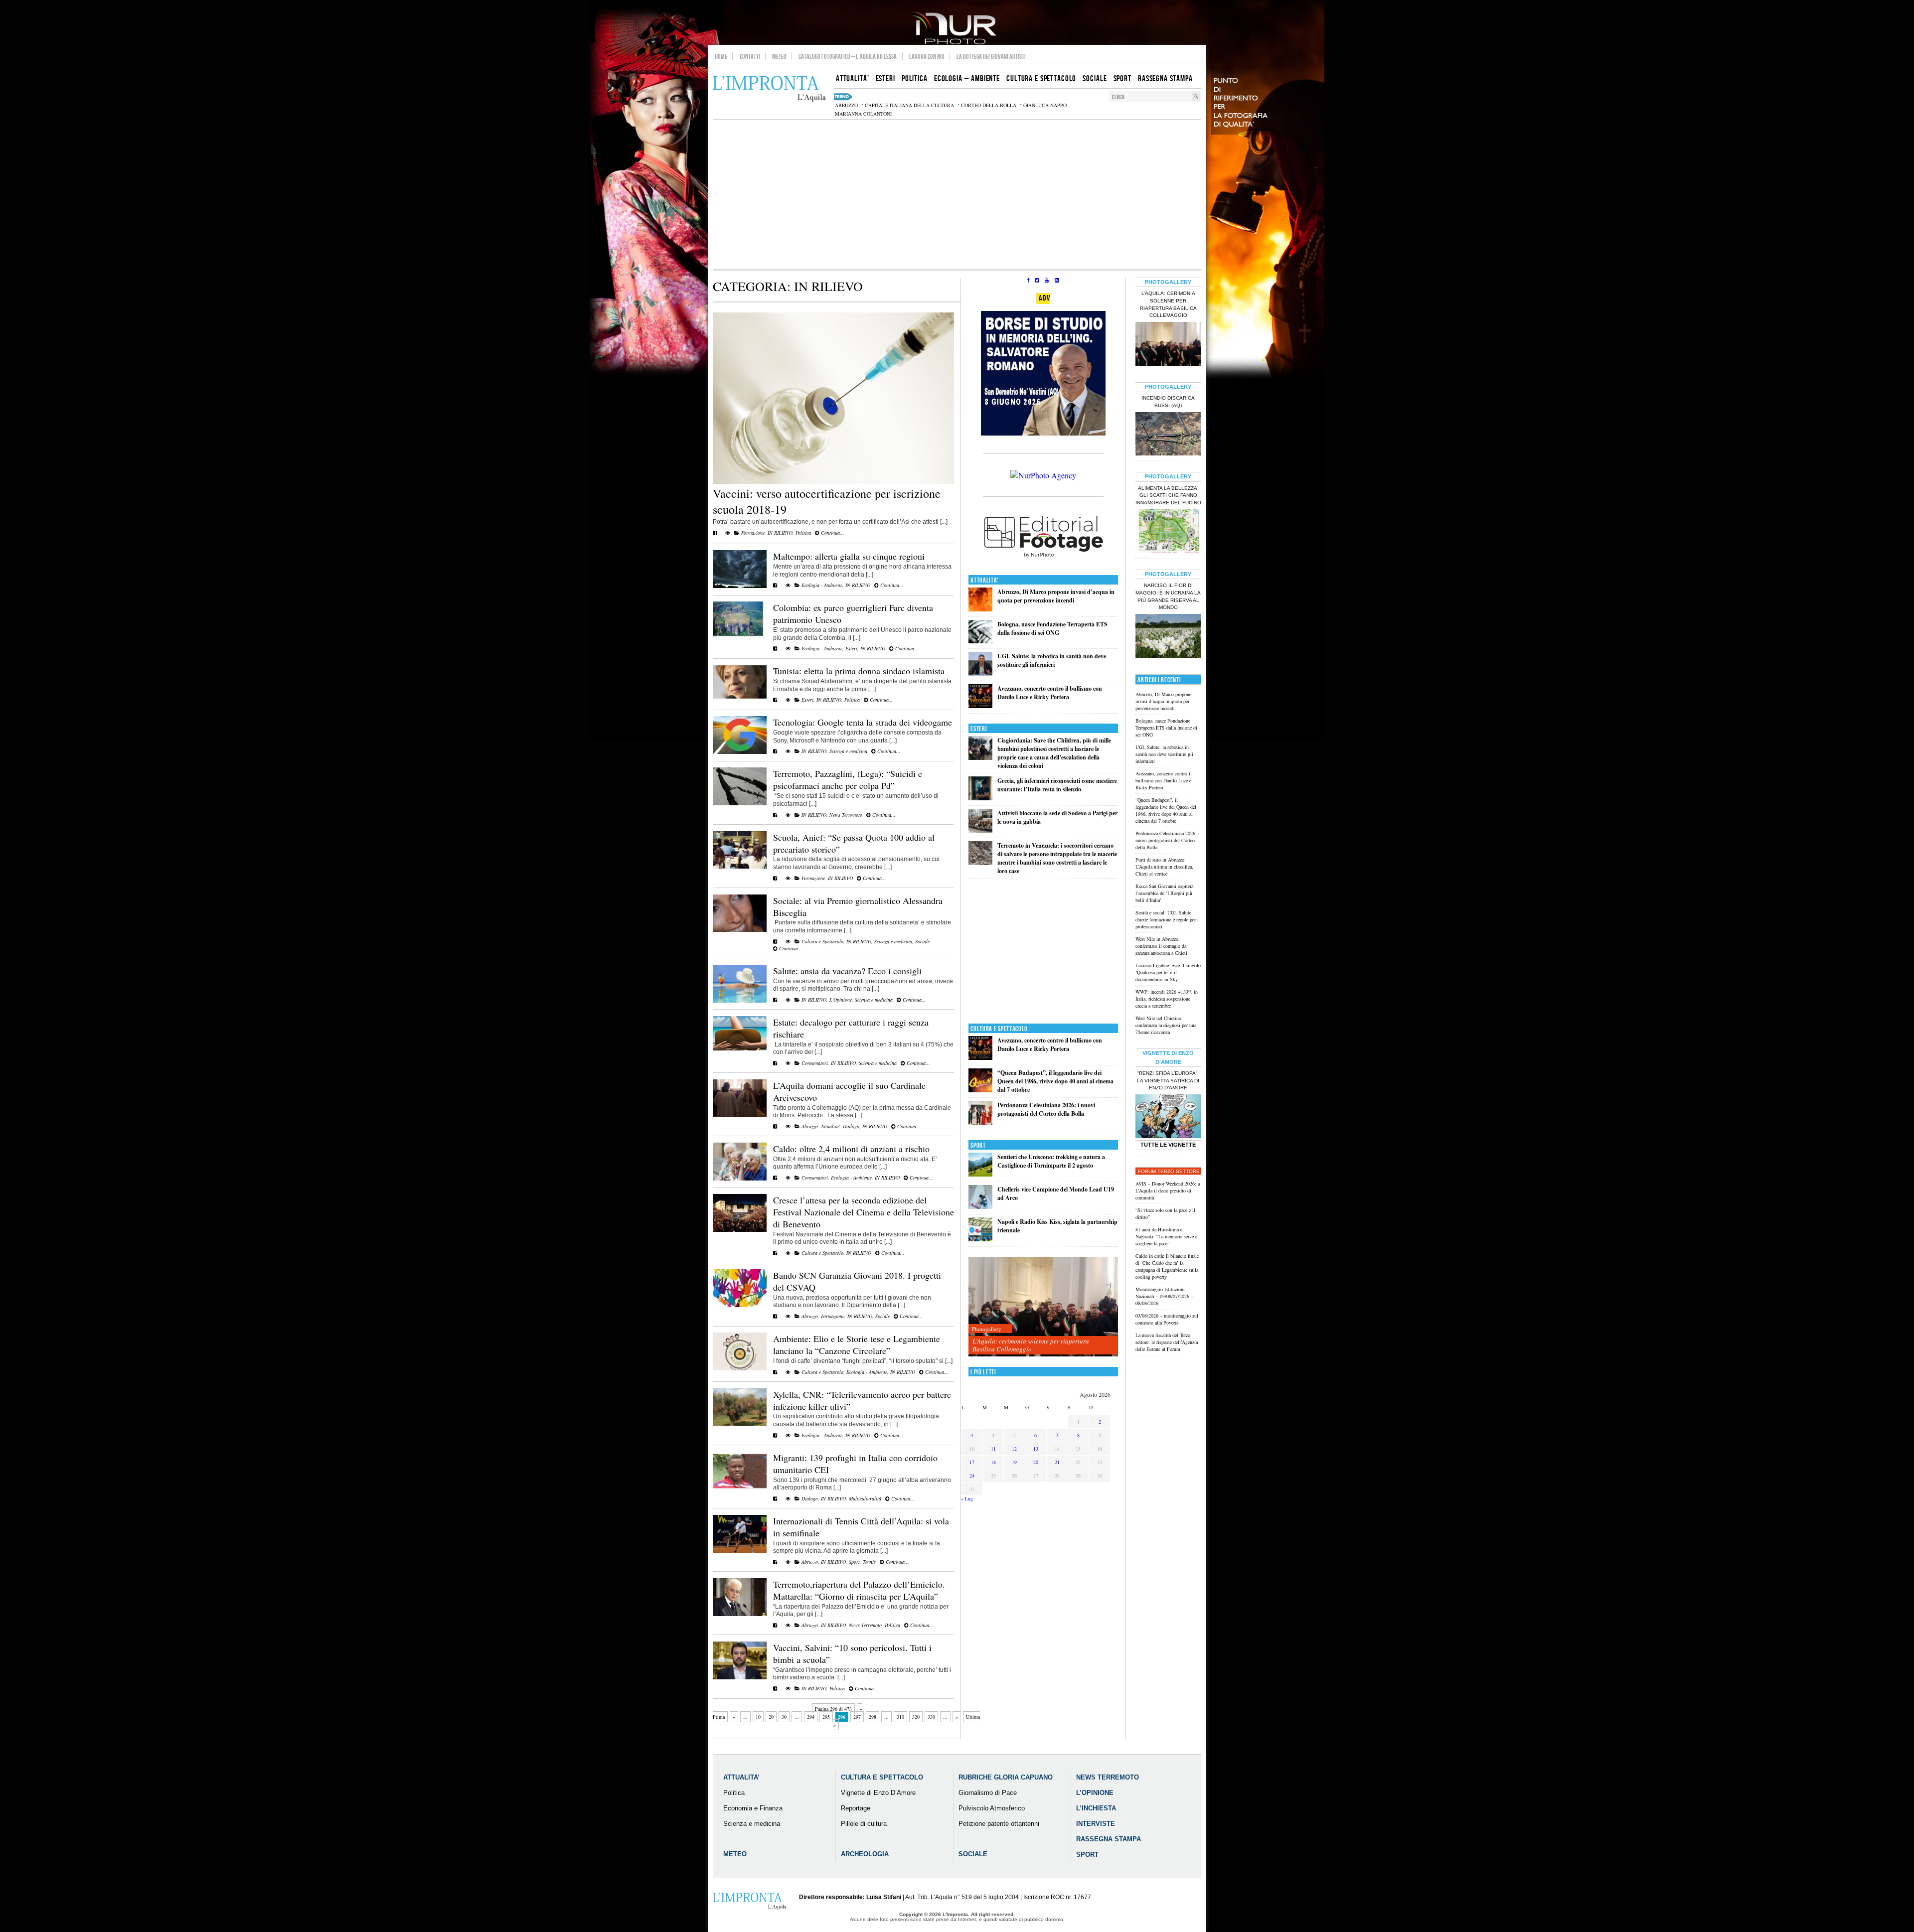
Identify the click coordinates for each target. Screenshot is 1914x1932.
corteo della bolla (989, 105)
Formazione (753, 533)
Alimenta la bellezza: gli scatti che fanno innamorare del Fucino (1168, 496)
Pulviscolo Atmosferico (992, 1808)
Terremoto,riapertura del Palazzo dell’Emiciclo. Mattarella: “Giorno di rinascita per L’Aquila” (859, 1590)
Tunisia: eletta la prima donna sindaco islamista (859, 671)
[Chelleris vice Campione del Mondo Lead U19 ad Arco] (980, 1207)
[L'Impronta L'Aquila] (769, 89)
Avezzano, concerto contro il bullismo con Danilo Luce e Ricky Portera (1050, 693)
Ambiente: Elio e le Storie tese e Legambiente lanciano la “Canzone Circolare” (857, 1344)
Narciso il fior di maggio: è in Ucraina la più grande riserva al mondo (1168, 596)
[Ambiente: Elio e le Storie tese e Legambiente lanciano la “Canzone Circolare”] (740, 1368)
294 (811, 1717)
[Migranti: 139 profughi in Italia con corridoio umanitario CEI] (740, 1487)
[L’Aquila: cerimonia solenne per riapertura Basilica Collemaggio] (1043, 1307)
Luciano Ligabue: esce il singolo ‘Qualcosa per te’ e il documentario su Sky (1168, 972)
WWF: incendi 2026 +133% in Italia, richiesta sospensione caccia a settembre (1167, 999)
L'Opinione (841, 1000)
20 (771, 1717)
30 (784, 1717)
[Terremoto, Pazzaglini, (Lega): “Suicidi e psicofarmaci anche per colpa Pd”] (740, 803)
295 (826, 1717)
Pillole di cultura (864, 1824)
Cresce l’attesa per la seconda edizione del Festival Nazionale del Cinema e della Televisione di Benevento (864, 1212)
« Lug (967, 1498)
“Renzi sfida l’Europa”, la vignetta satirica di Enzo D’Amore (1168, 1081)
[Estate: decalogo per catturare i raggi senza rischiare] (740, 1052)
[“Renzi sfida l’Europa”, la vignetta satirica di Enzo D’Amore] (1168, 1117)
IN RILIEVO (780, 533)
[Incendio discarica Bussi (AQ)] (1168, 435)
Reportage (856, 1808)
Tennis (869, 1562)
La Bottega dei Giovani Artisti (991, 56)
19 (1014, 1462)
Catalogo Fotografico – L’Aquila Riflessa (848, 56)
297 (857, 1717)
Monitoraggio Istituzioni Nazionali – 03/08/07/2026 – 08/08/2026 (1164, 1296)
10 (758, 1717)
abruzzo (846, 105)
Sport (854, 1562)
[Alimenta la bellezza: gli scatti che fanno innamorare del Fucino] (1168, 532)
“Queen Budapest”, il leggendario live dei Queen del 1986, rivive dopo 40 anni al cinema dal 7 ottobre (1055, 1081)
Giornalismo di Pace (988, 1793)
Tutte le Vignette (1168, 1145)
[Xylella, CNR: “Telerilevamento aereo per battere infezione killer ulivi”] (740, 1424)
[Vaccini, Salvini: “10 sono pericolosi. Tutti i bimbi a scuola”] (740, 1677)
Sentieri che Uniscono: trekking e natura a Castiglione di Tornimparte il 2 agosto (1051, 1161)
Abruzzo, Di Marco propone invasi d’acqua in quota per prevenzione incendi (1056, 596)
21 (1057, 1462)
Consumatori (815, 1063)
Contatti (750, 56)
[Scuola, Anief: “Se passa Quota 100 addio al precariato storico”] (740, 867)
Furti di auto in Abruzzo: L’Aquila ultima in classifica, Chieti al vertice (1164, 867)
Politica (803, 533)
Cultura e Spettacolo (822, 941)
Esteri (851, 648)
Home (721, 56)
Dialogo (851, 1126)
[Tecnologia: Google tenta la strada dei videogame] (740, 752)
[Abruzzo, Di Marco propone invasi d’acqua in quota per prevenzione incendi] (980, 609)
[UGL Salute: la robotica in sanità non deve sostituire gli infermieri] (980, 673)
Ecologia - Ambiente (822, 585)
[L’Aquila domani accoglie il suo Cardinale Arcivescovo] (740, 1115)
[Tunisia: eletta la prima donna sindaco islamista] (740, 701)
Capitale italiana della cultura (909, 105)
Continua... (832, 533)
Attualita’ (741, 1777)
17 (972, 1462)
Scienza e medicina (848, 751)
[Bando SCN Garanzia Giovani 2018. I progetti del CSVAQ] (740, 1305)
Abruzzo (810, 1126)
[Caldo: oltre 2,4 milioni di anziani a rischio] (740, 1179)
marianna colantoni (863, 114)
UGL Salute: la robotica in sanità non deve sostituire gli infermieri (1052, 660)
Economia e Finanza (753, 1808)
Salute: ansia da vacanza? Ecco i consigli (847, 971)
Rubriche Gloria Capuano (1006, 1777)
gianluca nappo (1045, 105)
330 (931, 1717)
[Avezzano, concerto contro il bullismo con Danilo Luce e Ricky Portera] (980, 706)
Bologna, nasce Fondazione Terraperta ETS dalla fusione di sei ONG (1052, 628)
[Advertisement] (957, 194)
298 (873, 1717)
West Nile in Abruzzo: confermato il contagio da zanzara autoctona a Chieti (1161, 946)
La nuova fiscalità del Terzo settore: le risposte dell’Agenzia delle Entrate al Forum (1167, 1342)
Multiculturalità (865, 1498)
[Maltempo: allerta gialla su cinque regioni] (740, 586)
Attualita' (830, 1126)
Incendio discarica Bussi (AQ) (1168, 402)
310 (900, 1717)
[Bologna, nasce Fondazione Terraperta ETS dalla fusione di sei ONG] (980, 641)
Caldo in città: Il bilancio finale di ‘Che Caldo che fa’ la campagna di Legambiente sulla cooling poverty (1167, 1266)
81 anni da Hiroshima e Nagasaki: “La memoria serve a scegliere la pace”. (1166, 1236)
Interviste (1096, 1824)
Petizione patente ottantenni (999, 1824)
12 (1014, 1449)
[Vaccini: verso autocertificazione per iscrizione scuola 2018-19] (833, 482)
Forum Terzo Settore (1169, 1171)
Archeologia (865, 1854)
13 (1036, 1449)
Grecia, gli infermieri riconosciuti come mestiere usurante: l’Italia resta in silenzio (1057, 785)
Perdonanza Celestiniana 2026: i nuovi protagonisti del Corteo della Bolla (1046, 1109)
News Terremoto (846, 815)
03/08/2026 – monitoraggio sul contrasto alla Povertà (1167, 1319)
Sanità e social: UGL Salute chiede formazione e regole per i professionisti (1167, 919)
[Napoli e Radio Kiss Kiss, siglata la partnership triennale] (980, 1239)
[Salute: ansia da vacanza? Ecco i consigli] (740, 1001)
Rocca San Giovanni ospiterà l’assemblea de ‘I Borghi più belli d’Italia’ (1164, 893)
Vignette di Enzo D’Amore (878, 1793)
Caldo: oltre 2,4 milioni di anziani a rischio (851, 1149)
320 (916, 1717)
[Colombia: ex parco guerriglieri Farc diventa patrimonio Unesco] (740, 637)
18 (993, 1462)
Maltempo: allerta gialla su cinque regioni (849, 556)
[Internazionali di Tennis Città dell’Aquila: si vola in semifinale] (740, 1551)
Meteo (779, 56)
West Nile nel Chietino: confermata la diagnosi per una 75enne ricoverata (1166, 1025)
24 (972, 1476)
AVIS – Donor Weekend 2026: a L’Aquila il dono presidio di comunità (1168, 1190)
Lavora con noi (927, 56)
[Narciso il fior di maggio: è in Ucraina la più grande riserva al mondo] (1168, 637)
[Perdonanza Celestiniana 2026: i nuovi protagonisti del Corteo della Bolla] (980, 1122)
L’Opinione (1095, 1793)
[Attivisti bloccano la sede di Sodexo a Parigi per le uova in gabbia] (980, 830)
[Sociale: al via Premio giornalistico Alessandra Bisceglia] (740, 930)
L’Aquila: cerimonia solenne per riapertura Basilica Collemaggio (1031, 1345)
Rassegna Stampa (1109, 1839)
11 (993, 1449)
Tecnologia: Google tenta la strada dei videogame (863, 722)
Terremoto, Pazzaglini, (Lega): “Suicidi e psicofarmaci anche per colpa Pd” (848, 779)
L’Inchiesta (1096, 1808)
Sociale (922, 941)
